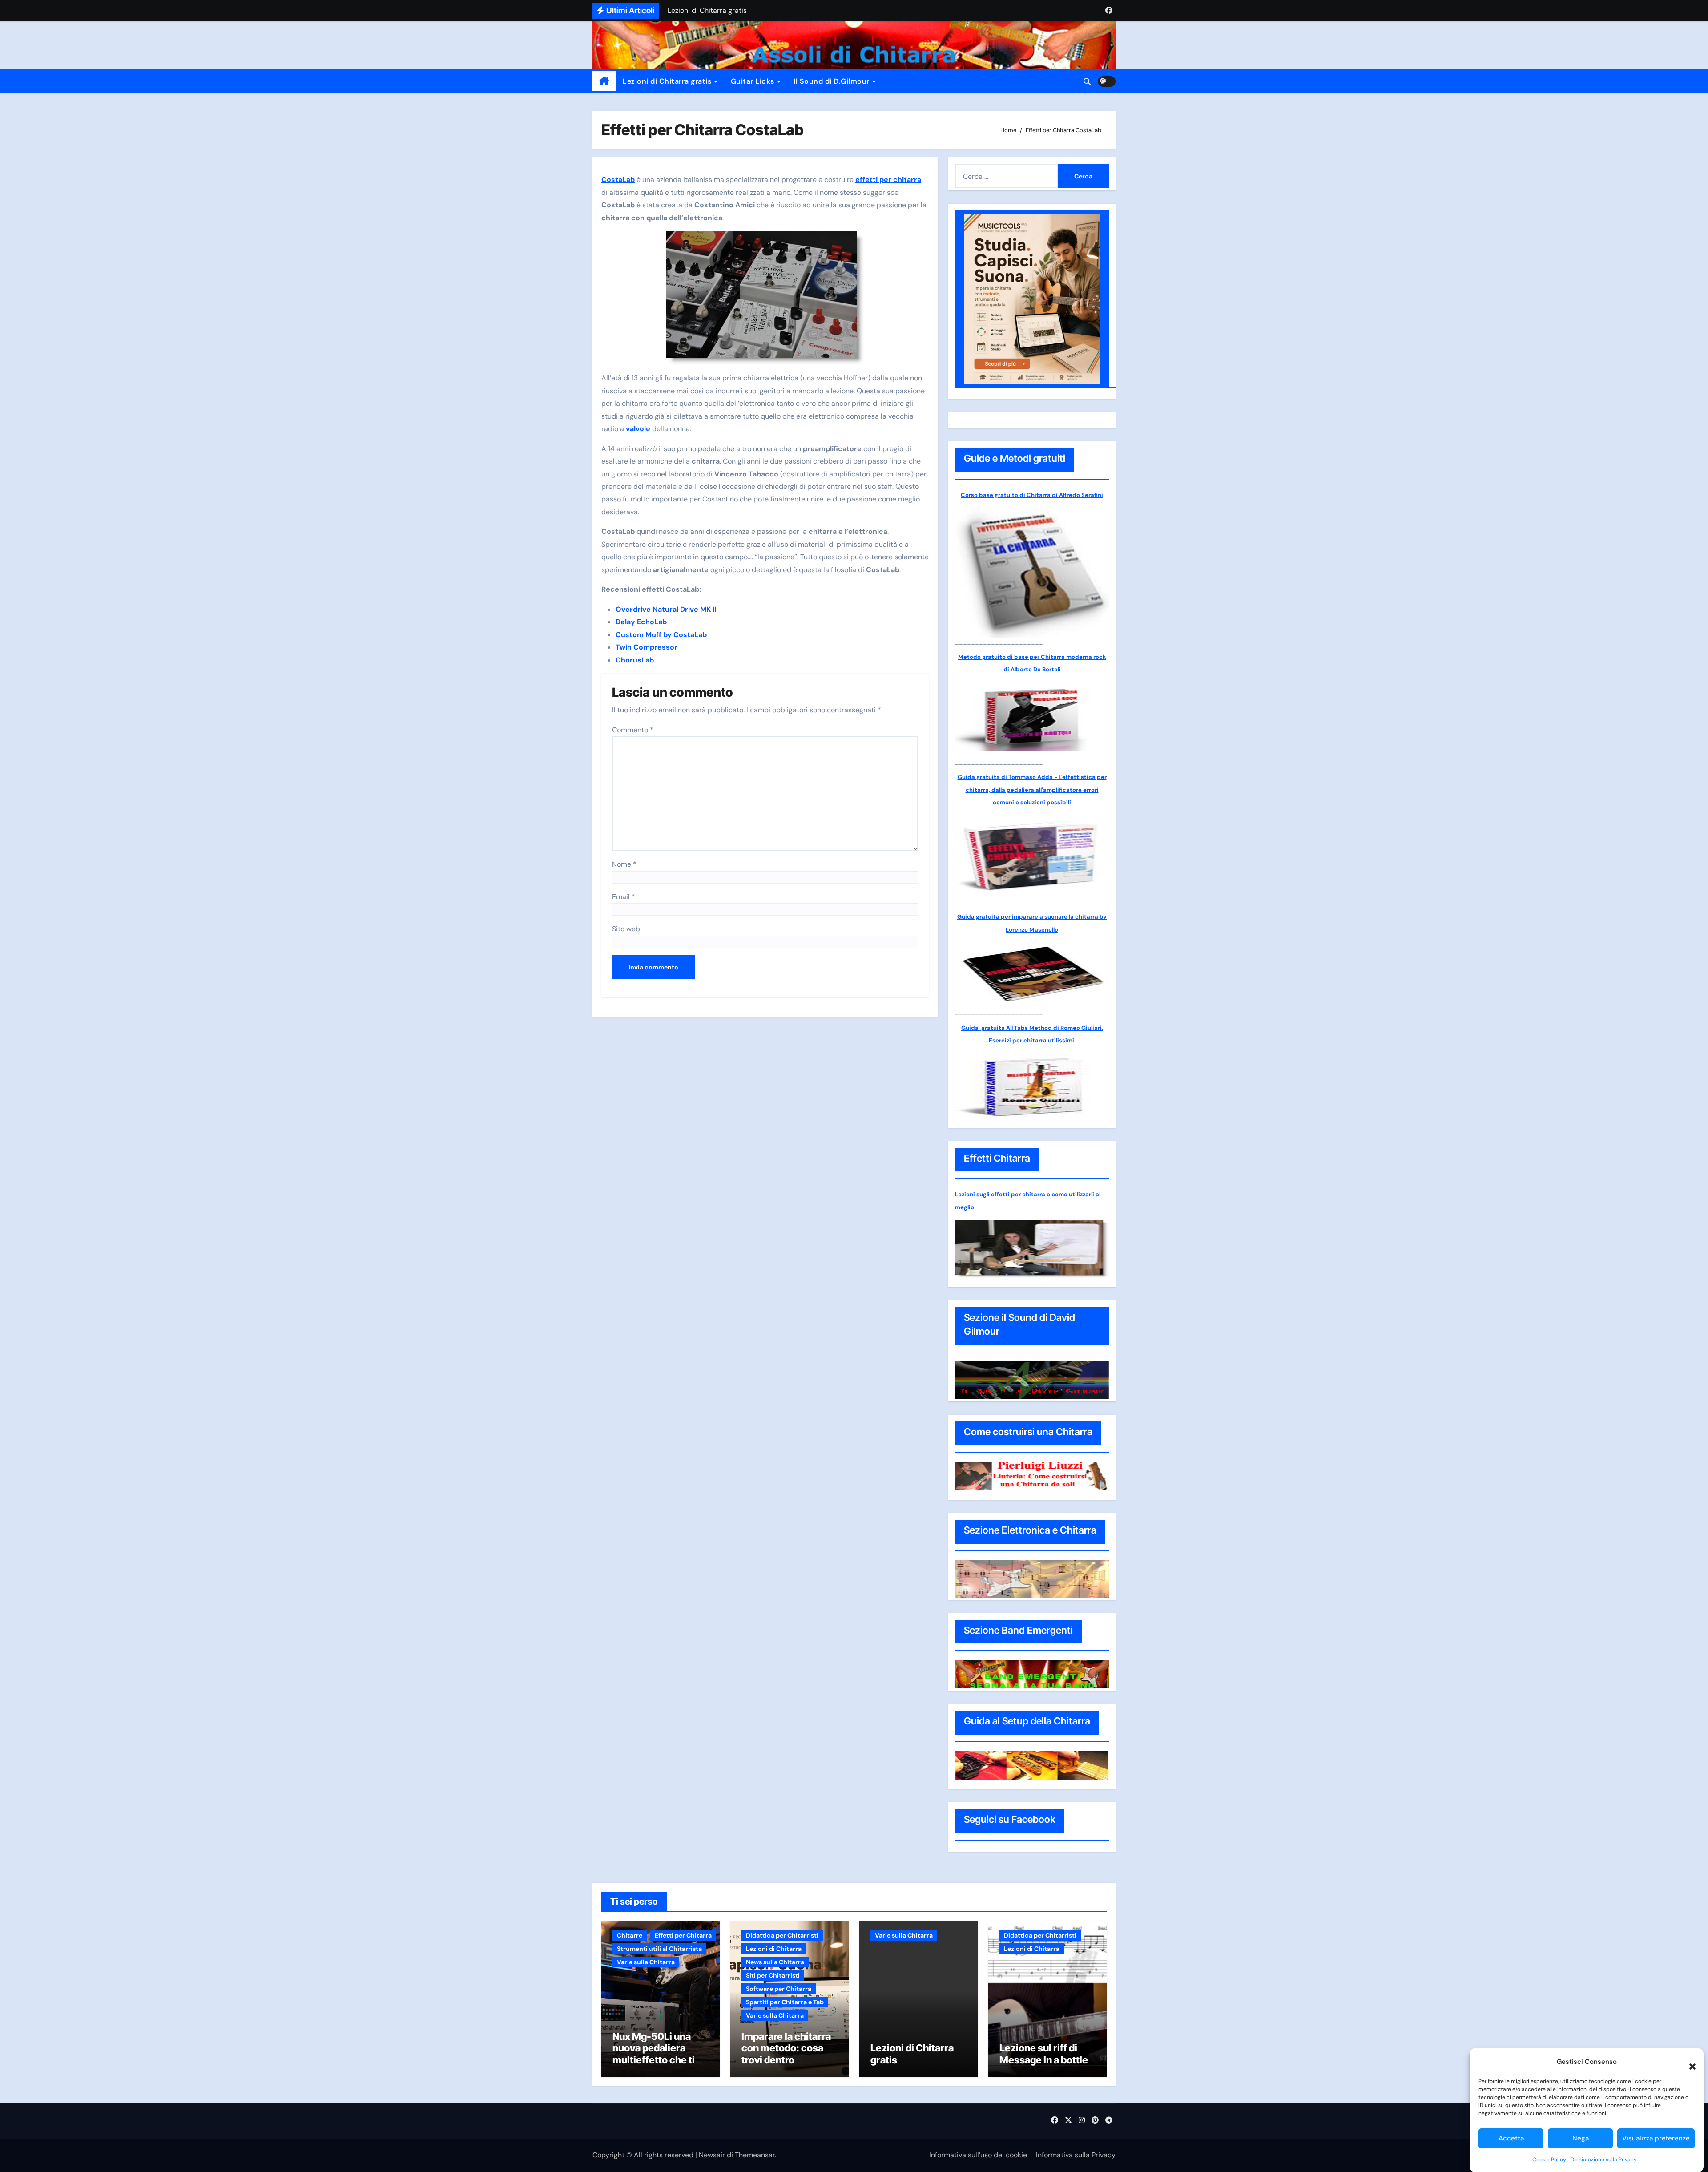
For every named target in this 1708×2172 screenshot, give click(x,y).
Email (624, 897)
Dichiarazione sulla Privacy (1604, 2160)
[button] (1688, 2062)
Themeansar (755, 2155)
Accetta (1511, 2138)
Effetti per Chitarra (683, 1935)
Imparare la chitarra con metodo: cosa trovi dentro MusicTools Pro (786, 2054)
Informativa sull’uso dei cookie (978, 2155)
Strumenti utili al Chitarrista (659, 1949)
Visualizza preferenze (1656, 2138)
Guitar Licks (754, 81)
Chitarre (630, 1935)
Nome (624, 864)
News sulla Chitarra (775, 1962)
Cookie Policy (1549, 2160)
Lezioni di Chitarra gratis (668, 81)
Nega (1581, 2138)
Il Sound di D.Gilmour (832, 81)
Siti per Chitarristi (773, 1975)
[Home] (604, 81)
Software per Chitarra (779, 1989)
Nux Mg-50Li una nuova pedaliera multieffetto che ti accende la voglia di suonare (657, 2060)
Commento (633, 730)
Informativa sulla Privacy (1076, 2155)
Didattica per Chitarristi (782, 1935)
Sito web (626, 929)
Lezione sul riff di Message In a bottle (1044, 2054)
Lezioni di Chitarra (774, 1949)
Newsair (712, 2155)
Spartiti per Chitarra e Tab (785, 2002)
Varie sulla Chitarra (646, 1962)
